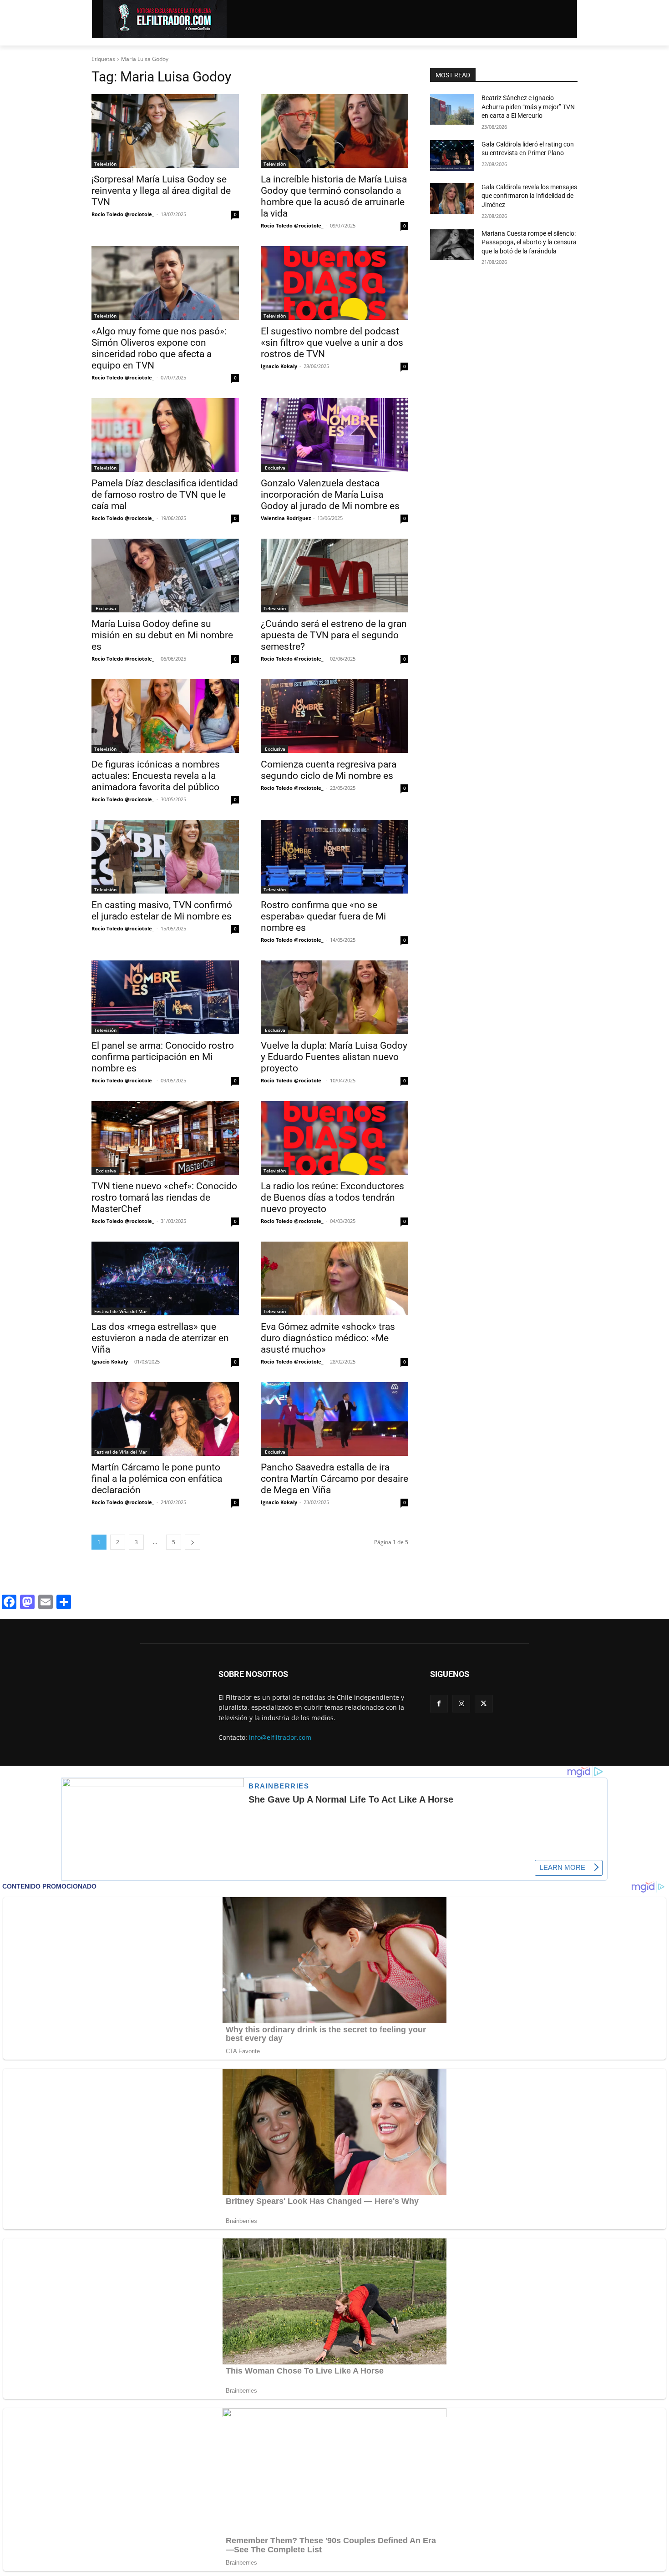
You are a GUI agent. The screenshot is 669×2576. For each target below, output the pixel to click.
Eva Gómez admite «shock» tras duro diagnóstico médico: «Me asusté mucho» (328, 1338)
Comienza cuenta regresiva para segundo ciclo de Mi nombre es (329, 770)
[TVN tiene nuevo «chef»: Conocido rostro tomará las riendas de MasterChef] (165, 1138)
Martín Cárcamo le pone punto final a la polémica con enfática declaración (157, 1479)
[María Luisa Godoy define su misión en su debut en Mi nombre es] (165, 576)
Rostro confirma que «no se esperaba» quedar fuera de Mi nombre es (323, 916)
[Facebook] (439, 1704)
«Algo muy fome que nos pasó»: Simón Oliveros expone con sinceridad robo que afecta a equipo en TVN (159, 348)
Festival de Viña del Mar (121, 1311)
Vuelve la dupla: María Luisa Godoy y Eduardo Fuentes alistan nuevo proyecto (334, 1057)
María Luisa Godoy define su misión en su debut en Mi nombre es (162, 635)
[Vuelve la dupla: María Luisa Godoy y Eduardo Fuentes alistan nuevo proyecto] (334, 997)
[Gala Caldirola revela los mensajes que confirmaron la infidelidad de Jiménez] (452, 198)
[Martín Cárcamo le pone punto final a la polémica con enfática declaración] (165, 1419)
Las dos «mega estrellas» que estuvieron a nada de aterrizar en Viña (160, 1338)
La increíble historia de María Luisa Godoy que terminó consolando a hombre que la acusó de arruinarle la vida (334, 196)
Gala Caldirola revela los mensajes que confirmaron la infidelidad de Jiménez (529, 196)
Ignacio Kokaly (279, 366)
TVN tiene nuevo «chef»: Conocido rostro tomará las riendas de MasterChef (164, 1197)
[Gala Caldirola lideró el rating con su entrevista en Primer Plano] (452, 156)
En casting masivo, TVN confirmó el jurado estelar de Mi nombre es (162, 911)
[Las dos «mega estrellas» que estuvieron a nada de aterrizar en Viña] (165, 1278)
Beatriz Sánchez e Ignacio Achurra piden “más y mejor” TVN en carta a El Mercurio (528, 107)
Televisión (105, 164)
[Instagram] (461, 1704)
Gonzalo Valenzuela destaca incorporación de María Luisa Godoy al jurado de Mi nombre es (330, 495)
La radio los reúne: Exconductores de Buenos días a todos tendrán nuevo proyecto (332, 1197)
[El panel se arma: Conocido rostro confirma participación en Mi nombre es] (165, 997)
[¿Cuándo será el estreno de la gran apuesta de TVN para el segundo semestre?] (334, 576)
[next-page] (193, 1542)
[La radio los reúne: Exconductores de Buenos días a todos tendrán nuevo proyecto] (334, 1138)
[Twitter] (484, 1704)
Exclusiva (274, 468)
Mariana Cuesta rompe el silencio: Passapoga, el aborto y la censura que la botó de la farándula (529, 242)
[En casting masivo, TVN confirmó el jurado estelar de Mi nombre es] (165, 857)
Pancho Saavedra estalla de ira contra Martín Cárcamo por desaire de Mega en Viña (334, 1479)
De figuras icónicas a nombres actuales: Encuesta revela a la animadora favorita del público (156, 776)
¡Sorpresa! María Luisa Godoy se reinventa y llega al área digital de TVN (161, 191)
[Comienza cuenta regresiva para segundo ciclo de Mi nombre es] (334, 716)
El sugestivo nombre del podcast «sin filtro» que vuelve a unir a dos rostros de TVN (332, 343)
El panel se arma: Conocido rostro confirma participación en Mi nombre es (163, 1057)
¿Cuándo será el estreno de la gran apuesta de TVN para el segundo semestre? (334, 635)
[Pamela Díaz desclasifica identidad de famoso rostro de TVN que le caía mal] (165, 435)
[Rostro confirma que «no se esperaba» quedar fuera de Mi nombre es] (334, 857)
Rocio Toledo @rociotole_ (123, 214)
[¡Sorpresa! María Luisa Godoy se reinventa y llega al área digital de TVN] (165, 131)
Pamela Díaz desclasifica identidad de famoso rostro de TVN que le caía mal (165, 495)
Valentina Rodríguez (286, 518)
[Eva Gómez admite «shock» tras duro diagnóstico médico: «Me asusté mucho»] (334, 1278)
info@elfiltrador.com (280, 1737)
